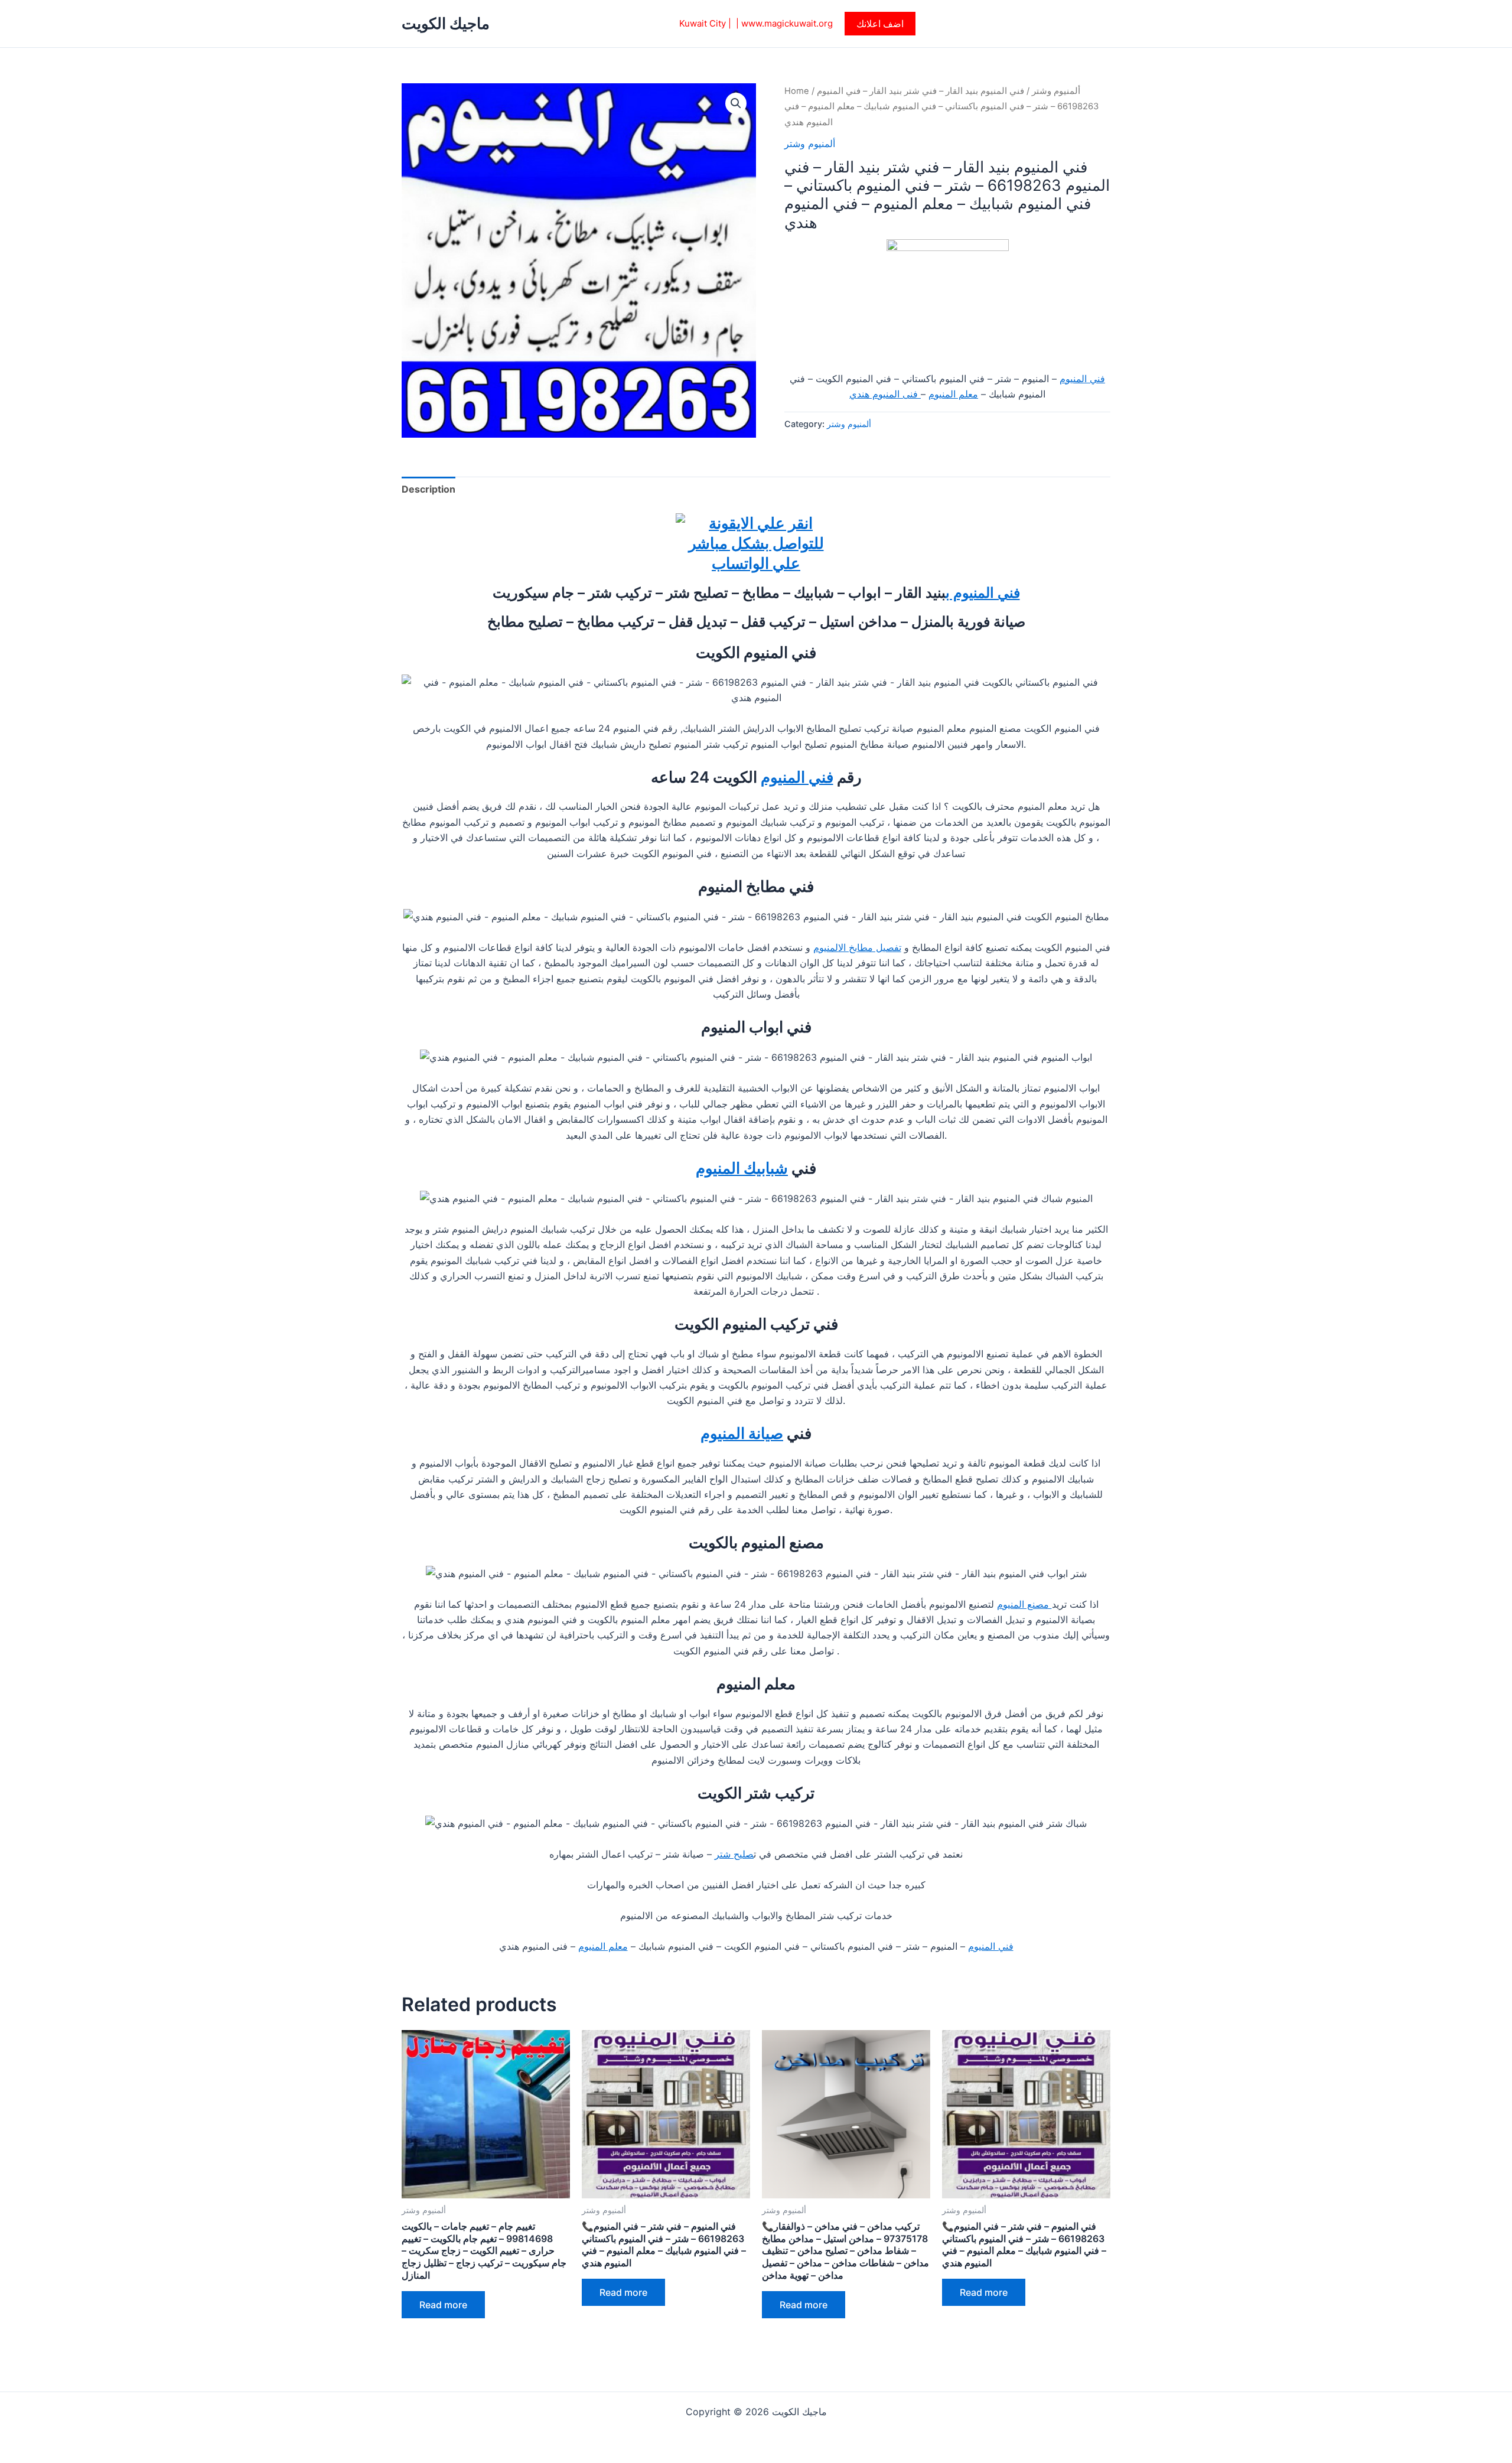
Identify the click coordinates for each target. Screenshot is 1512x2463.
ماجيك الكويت (446, 23)
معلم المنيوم (953, 394)
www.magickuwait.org (787, 23)
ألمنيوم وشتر (1056, 91)
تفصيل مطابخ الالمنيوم (857, 947)
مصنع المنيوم (1024, 1604)
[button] (880, 24)
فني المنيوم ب (983, 593)
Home (797, 91)
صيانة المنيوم (742, 1433)
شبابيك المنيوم (742, 1168)
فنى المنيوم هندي (885, 394)
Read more (443, 2305)
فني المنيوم (1082, 379)
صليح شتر (734, 1854)
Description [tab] (428, 489)
